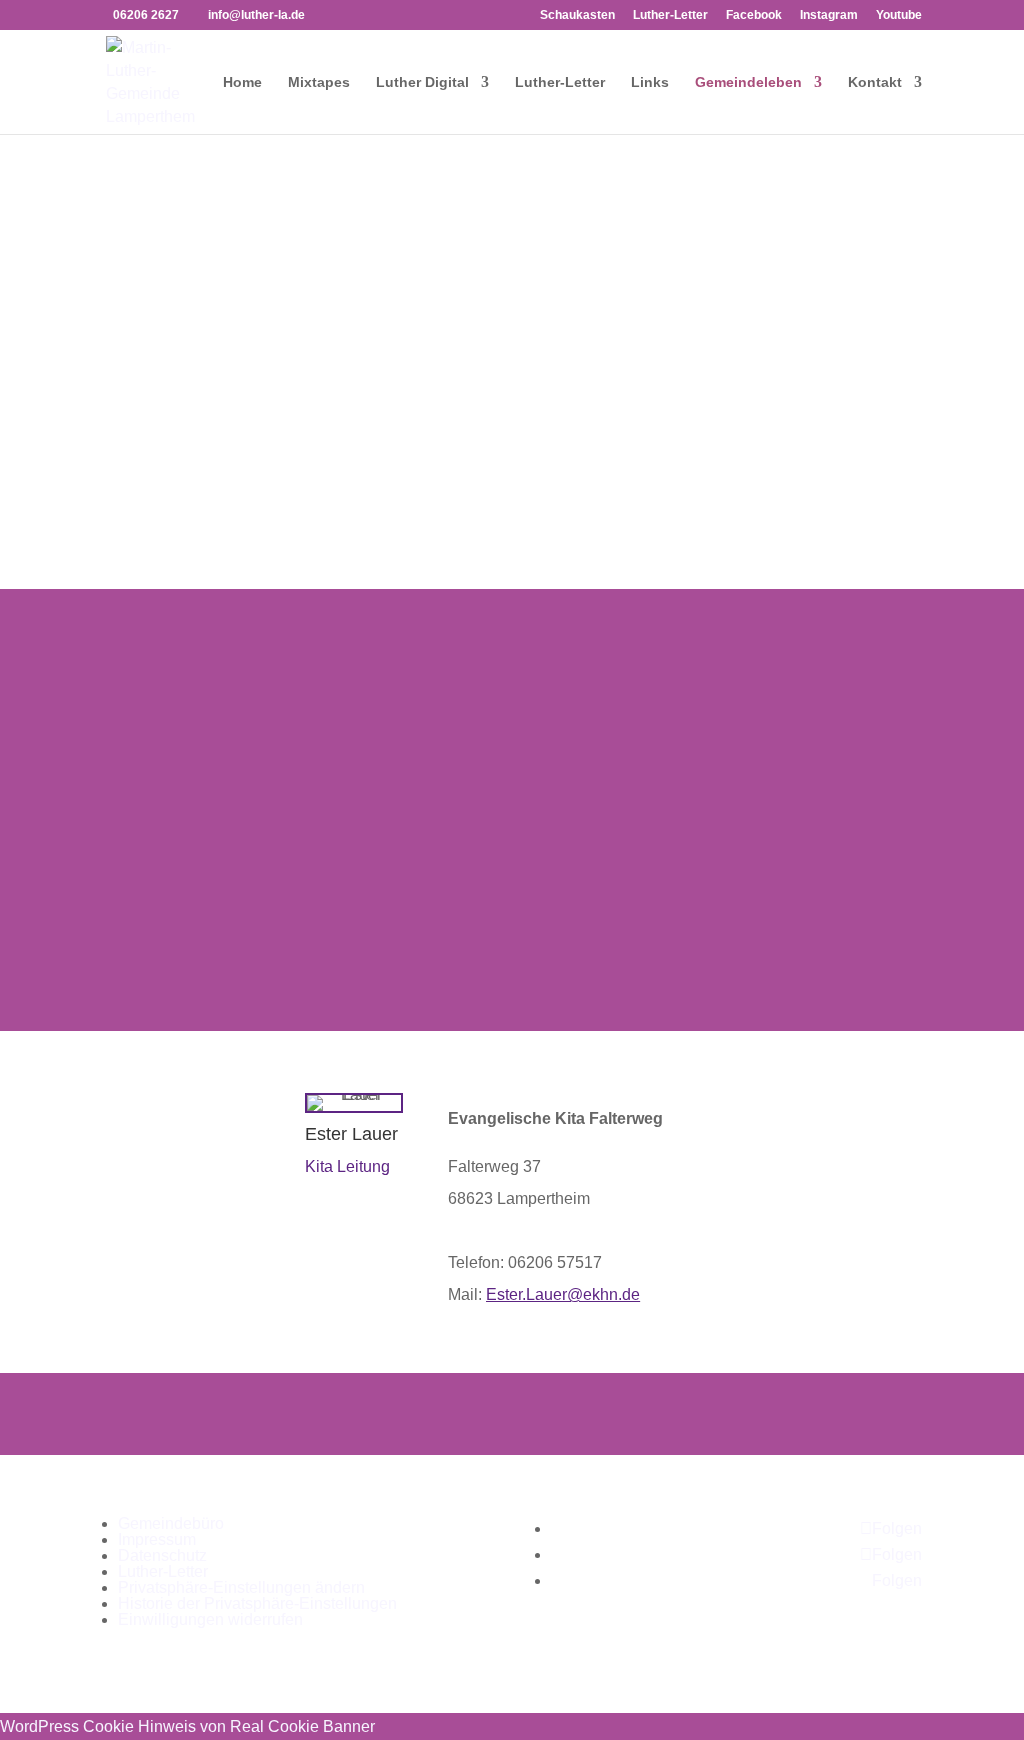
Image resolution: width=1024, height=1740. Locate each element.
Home (242, 82)
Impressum (157, 1539)
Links (650, 82)
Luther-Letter (670, 15)
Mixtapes (319, 82)
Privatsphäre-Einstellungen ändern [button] (241, 1587)
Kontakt (875, 82)
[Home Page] (152, 80)
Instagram (829, 15)
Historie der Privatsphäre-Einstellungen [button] (257, 1603)
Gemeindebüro (171, 1523)
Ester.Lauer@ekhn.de (563, 1294)
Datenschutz (162, 1555)
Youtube (899, 15)
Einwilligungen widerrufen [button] (210, 1619)
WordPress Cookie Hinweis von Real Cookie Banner (187, 1726)
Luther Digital (422, 82)
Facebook (754, 15)
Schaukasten (577, 15)
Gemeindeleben (748, 82)
